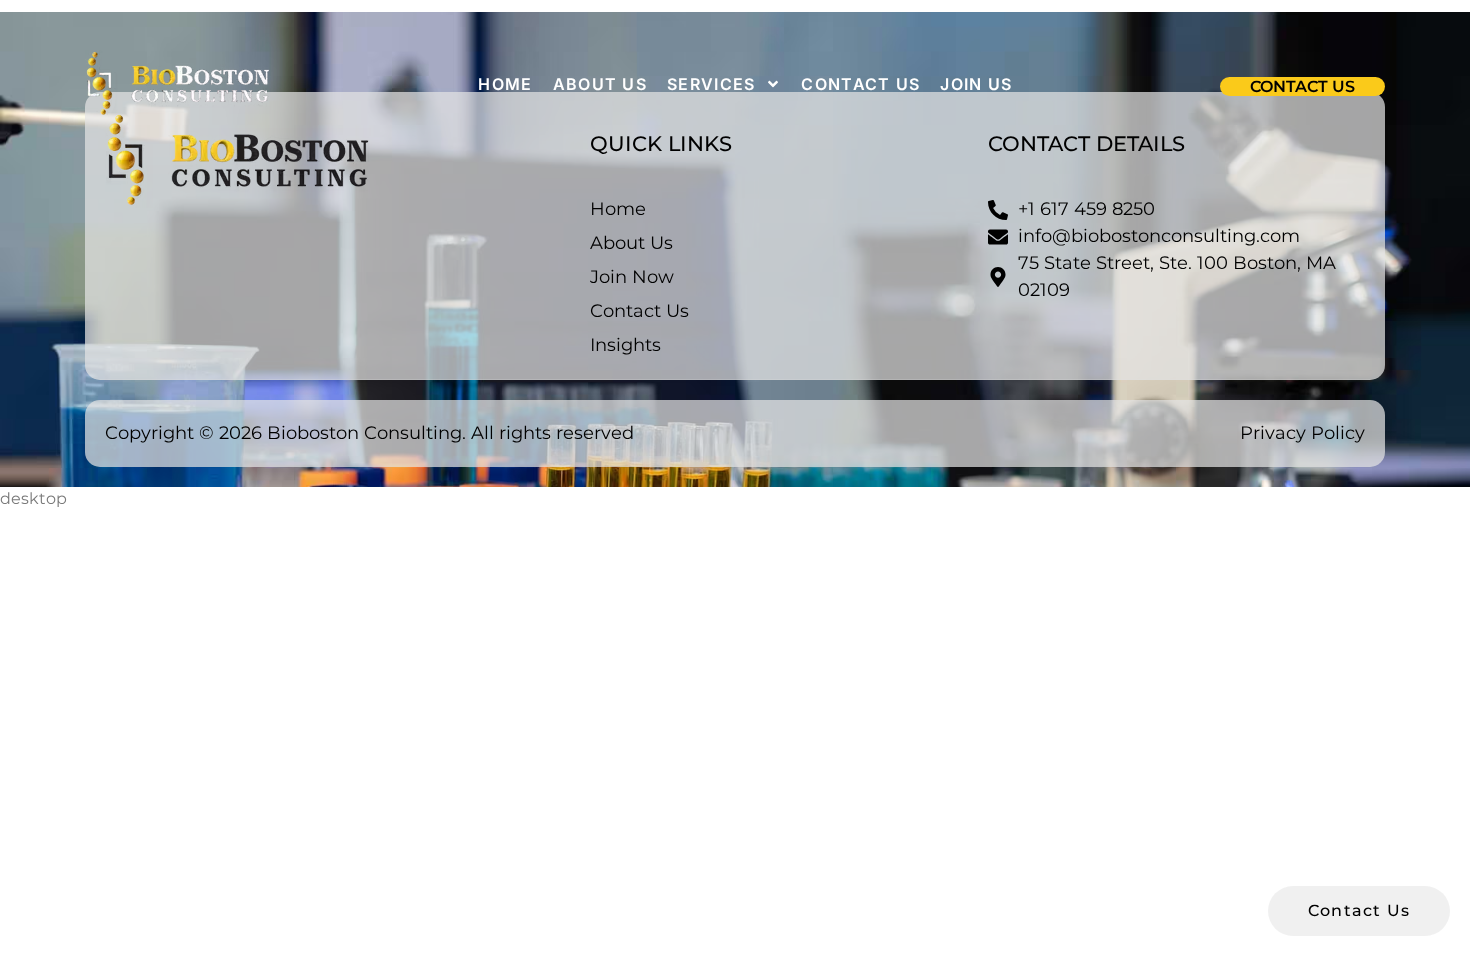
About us (600, 84)
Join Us (976, 84)
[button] (1302, 86)
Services (711, 84)
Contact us (860, 84)
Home (505, 84)
